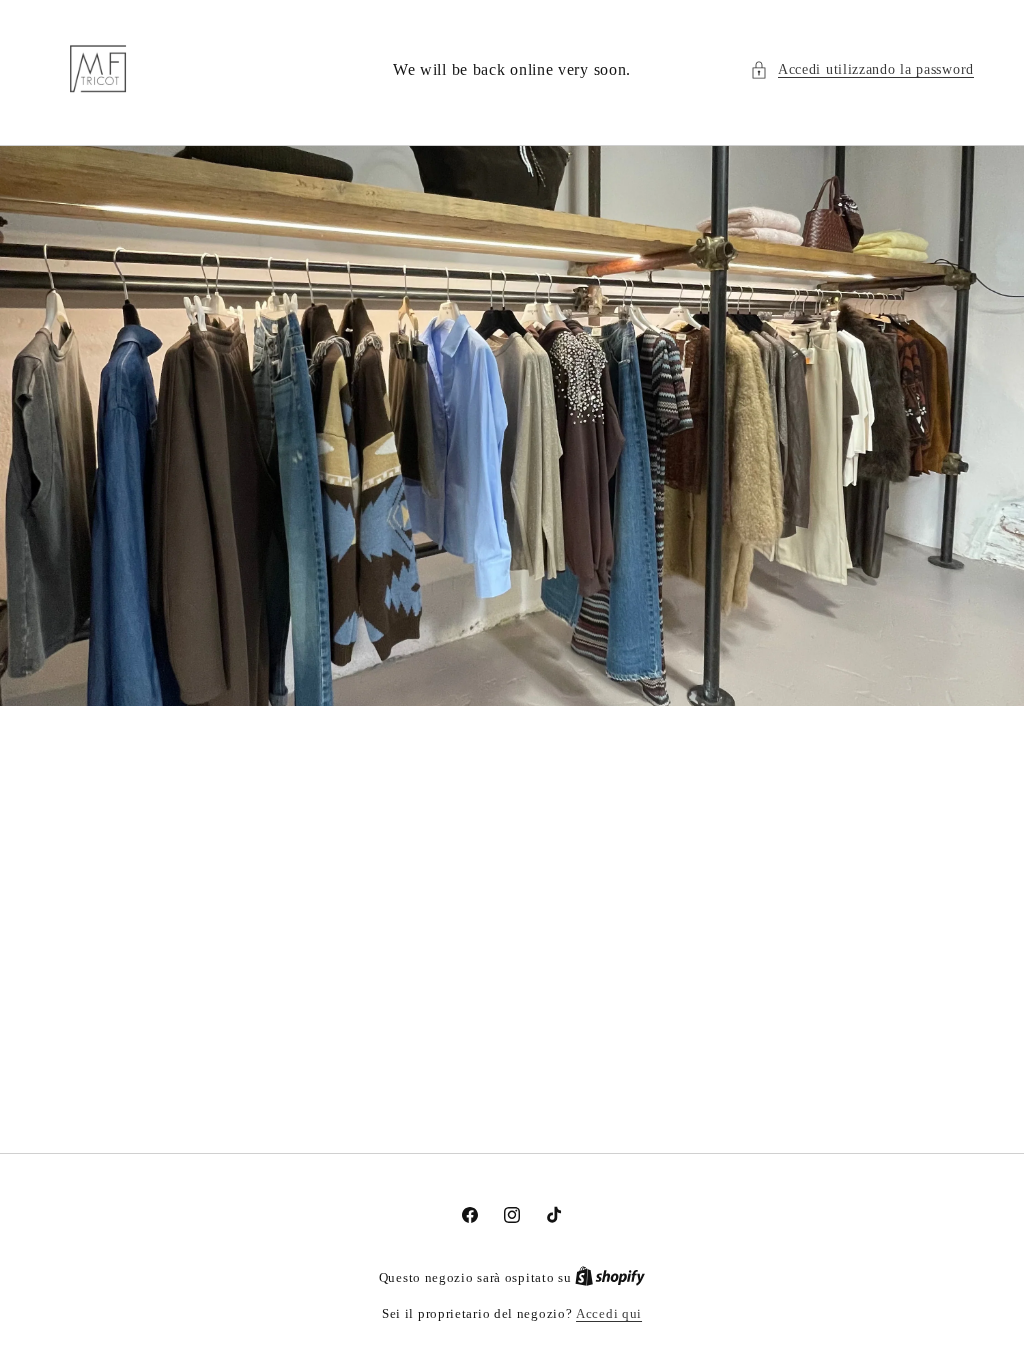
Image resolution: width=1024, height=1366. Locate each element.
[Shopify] (610, 1277)
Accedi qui (609, 1313)
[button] (862, 69)
